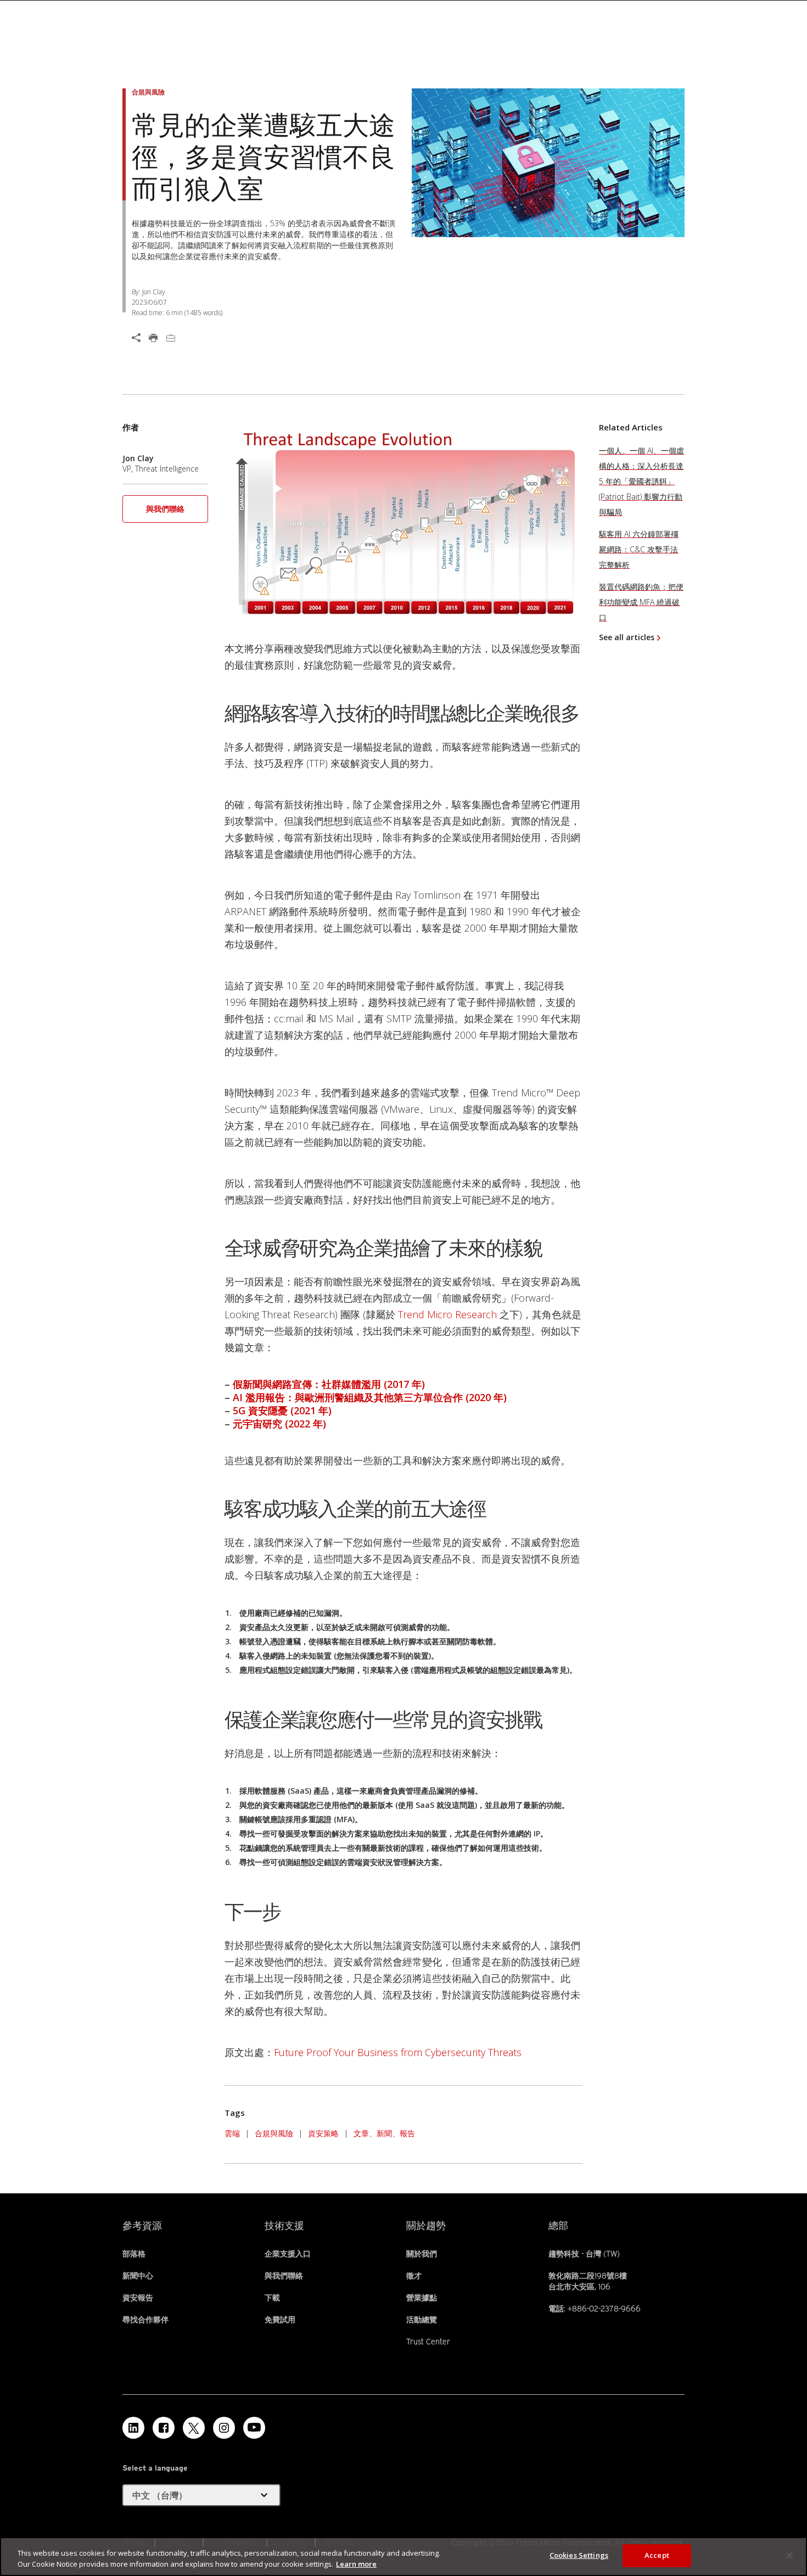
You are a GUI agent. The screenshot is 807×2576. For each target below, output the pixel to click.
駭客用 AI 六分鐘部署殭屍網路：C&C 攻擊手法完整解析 (639, 549)
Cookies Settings (579, 2555)
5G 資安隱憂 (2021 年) (282, 1410)
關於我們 (422, 2254)
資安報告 (138, 2298)
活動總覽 (422, 2320)
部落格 (134, 2254)
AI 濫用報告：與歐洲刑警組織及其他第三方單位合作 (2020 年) (370, 1397)
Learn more (356, 2564)
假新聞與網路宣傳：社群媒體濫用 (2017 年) (329, 1384)
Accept (657, 2555)
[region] (403, 2557)
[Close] (789, 2555)
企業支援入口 (288, 2254)
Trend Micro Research (447, 1314)
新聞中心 (138, 2276)
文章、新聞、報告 (384, 2133)
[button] (165, 513)
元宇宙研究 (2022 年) (279, 1424)
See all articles (627, 637)
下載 (272, 2298)
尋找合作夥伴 (145, 2320)
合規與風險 (274, 2133)
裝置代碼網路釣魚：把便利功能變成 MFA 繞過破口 (641, 602)
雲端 (232, 2133)
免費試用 (280, 2320)
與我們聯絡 (165, 509)
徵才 (414, 2276)
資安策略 (323, 2133)
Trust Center (428, 2342)
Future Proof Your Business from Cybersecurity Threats (398, 2052)
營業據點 (422, 2298)
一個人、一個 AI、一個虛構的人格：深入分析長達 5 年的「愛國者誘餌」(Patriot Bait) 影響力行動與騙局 (641, 481)
